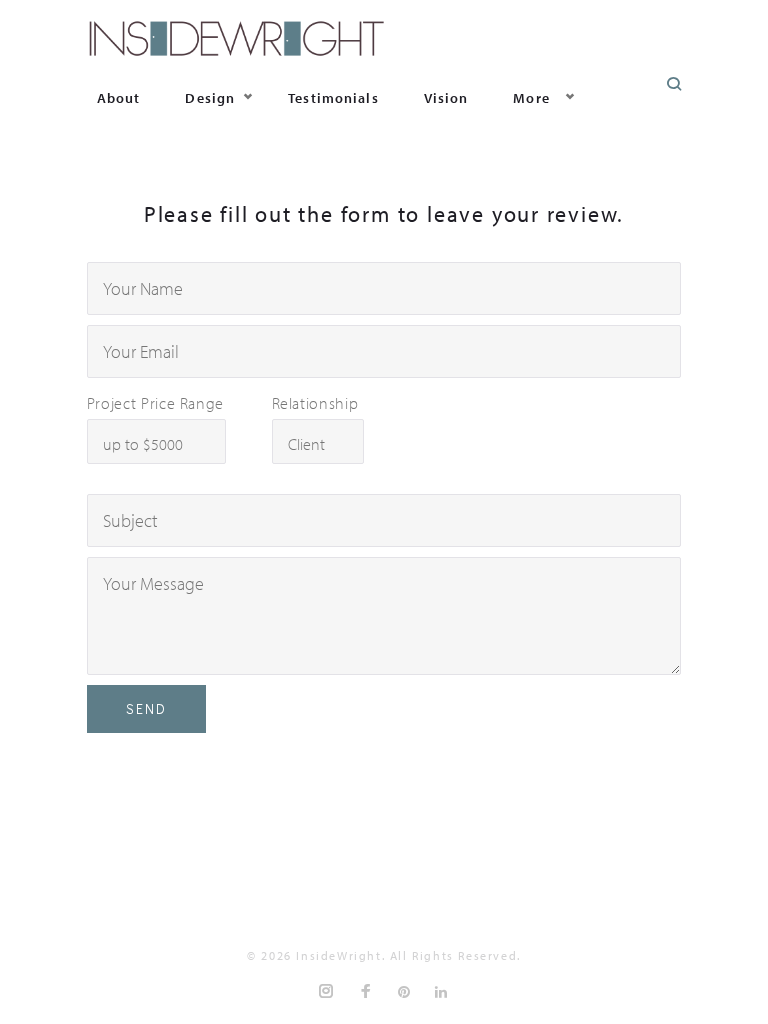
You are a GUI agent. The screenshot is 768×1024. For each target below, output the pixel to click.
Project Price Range (155, 403)
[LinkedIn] (442, 992)
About (119, 98)
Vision (446, 98)
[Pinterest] (405, 992)
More (531, 98)
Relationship (315, 403)
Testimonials (333, 98)
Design (210, 98)
